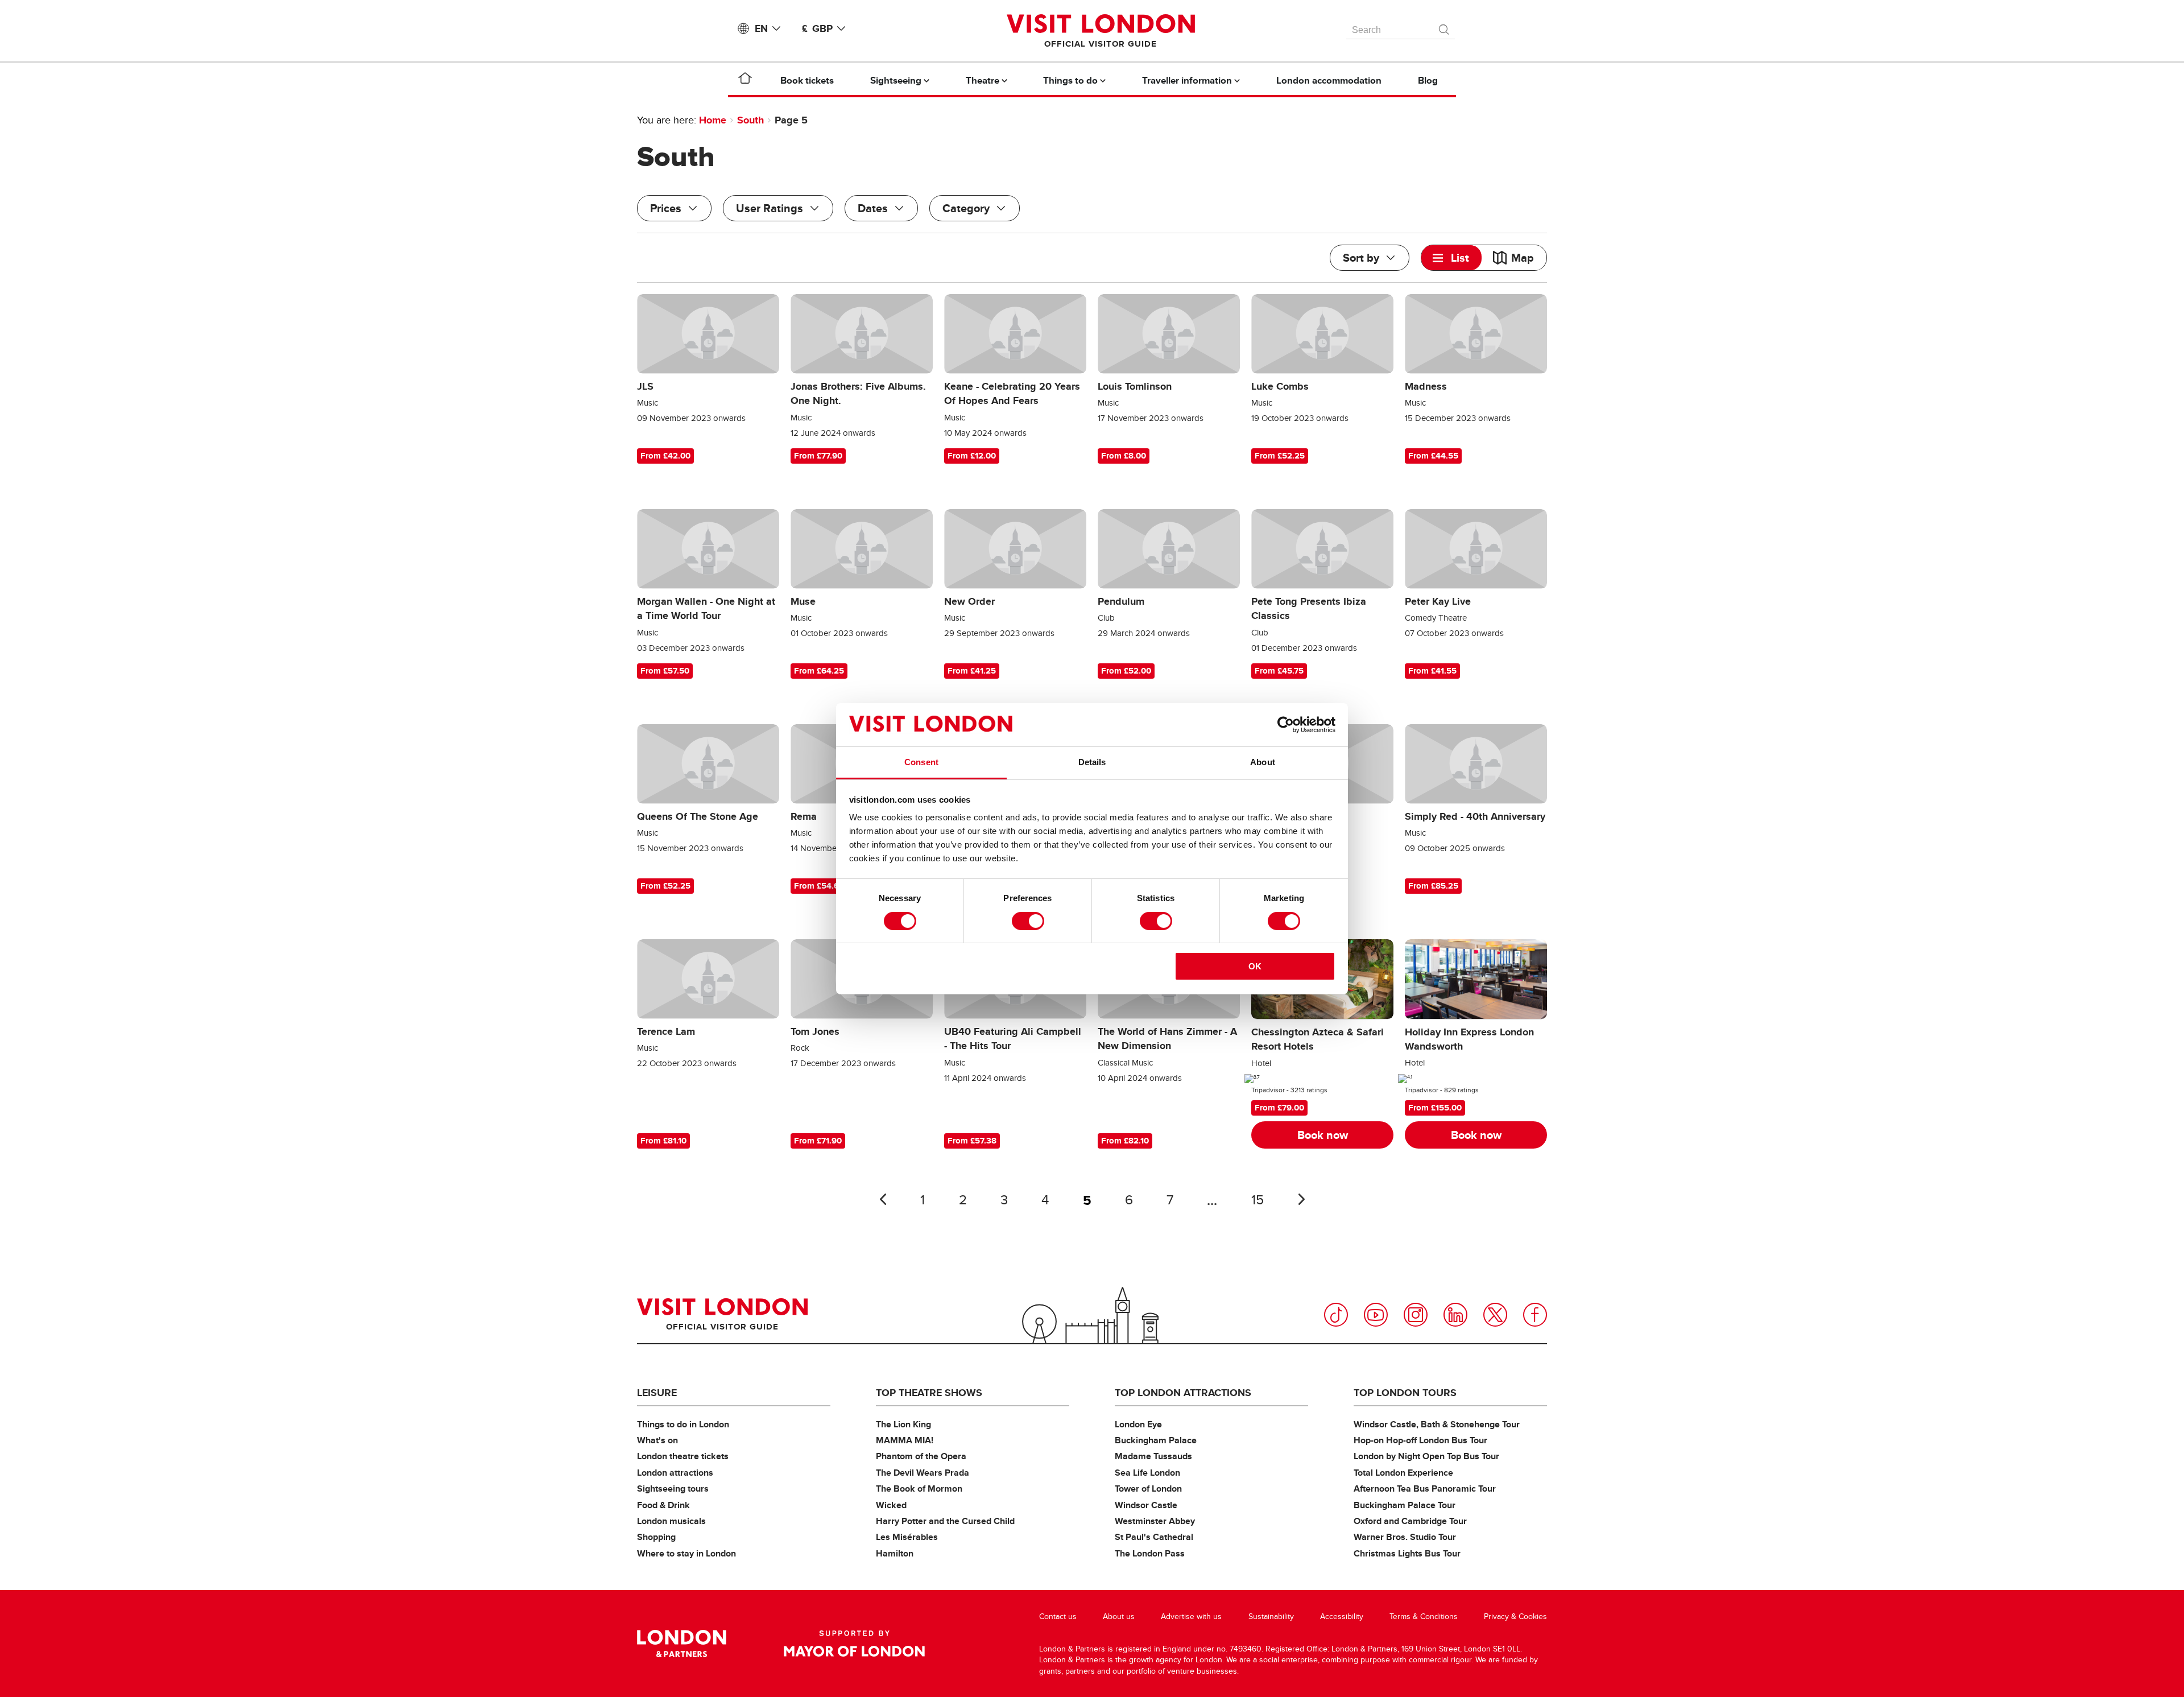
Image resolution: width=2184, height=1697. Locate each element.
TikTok (1336, 1315)
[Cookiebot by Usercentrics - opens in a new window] (1286, 725)
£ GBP (817, 28)
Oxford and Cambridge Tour (1410, 1521)
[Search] (1445, 27)
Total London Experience (1403, 1473)
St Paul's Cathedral (1154, 1537)
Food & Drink (663, 1505)
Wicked (891, 1505)
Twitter (1495, 1315)
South (750, 120)
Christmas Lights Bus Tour (1407, 1553)
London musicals (671, 1521)
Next (1301, 1199)
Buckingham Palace (1156, 1440)
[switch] (1028, 921)
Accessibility (1342, 1617)
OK (1255, 966)
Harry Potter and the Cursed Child (945, 1521)
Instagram (1416, 1315)
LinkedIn (1455, 1315)
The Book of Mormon (919, 1489)
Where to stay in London (686, 1553)
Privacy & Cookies (1515, 1617)
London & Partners (682, 1644)
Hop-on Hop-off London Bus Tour (1420, 1440)
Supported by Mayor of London (854, 1644)
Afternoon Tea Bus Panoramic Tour (1425, 1489)
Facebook (1535, 1315)
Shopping (656, 1537)
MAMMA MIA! (905, 1440)
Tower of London (1148, 1489)
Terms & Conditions (1424, 1617)
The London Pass (1150, 1553)
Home (713, 120)
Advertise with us (1191, 1617)
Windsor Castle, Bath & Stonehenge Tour (1437, 1424)
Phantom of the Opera (921, 1456)
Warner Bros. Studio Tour (1405, 1537)
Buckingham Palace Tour (1405, 1505)
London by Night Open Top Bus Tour (1426, 1456)
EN (761, 28)
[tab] (1451, 258)
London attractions (675, 1473)
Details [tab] (1092, 762)
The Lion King (903, 1424)
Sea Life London (1147, 1473)
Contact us (1058, 1617)
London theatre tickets (683, 1456)
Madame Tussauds (1153, 1456)
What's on (657, 1440)
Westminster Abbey (1155, 1521)
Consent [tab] (921, 762)
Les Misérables (907, 1537)
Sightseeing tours (673, 1489)
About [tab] (1263, 762)
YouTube (1376, 1315)
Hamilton (895, 1553)
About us (1119, 1617)
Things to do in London (683, 1424)
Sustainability (1271, 1617)
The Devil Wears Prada (923, 1473)
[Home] (745, 80)
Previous (883, 1199)
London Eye (1138, 1424)
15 (1258, 1200)
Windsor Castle (1146, 1505)
